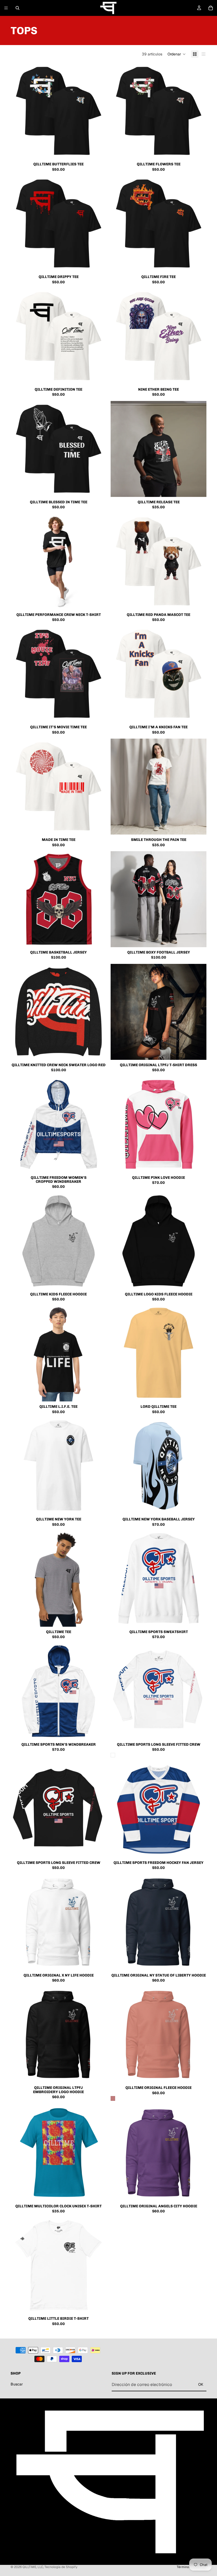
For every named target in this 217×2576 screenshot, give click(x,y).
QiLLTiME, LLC (33, 2567)
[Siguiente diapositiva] (98, 111)
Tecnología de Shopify (61, 2567)
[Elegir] (98, 151)
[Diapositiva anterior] (19, 111)
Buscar (17, 2384)
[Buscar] (17, 8)
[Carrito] (211, 8)
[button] (177, 54)
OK (201, 2385)
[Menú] (6, 8)
